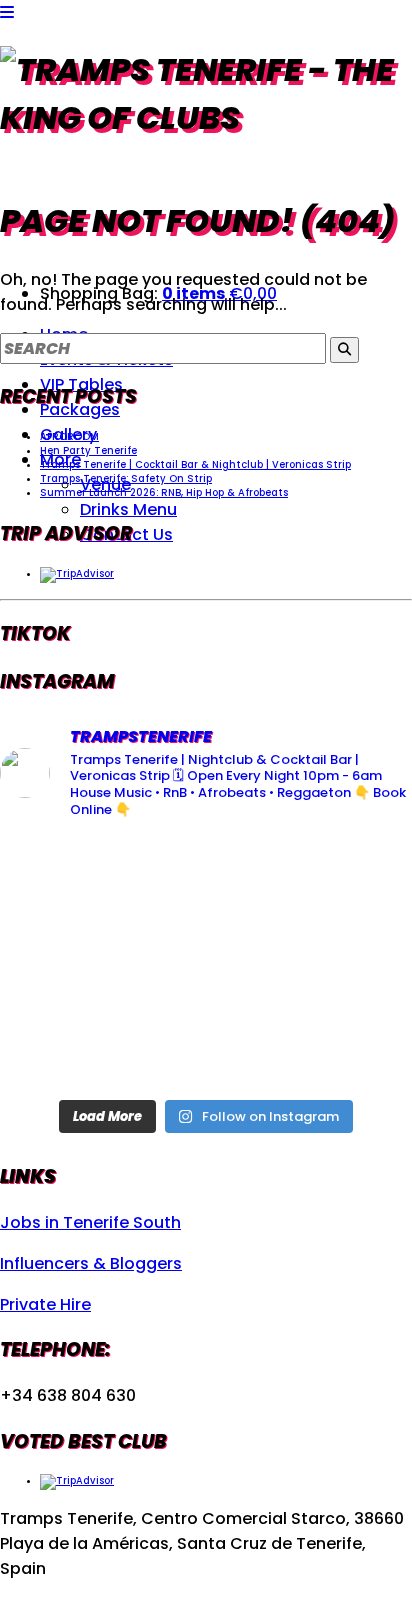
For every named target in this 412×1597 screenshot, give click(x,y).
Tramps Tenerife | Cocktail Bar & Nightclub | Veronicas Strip (195, 464)
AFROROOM (69, 436)
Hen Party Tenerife (88, 450)
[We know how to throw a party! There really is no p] (206, 1045)
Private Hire (45, 1304)
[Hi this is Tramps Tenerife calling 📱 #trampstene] (65, 879)
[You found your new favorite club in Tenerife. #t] (65, 1045)
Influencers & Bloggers (91, 1263)
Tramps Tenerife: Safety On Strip (126, 478)
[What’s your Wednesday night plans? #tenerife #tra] (346, 1045)
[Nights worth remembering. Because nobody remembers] (206, 879)
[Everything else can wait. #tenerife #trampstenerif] (346, 879)
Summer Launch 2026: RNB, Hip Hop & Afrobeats (164, 492)
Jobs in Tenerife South (90, 1222)
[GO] (344, 350)
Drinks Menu (128, 509)
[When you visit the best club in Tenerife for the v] (346, 962)
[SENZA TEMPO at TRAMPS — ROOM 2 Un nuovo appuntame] (65, 962)
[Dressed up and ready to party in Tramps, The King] (206, 962)
